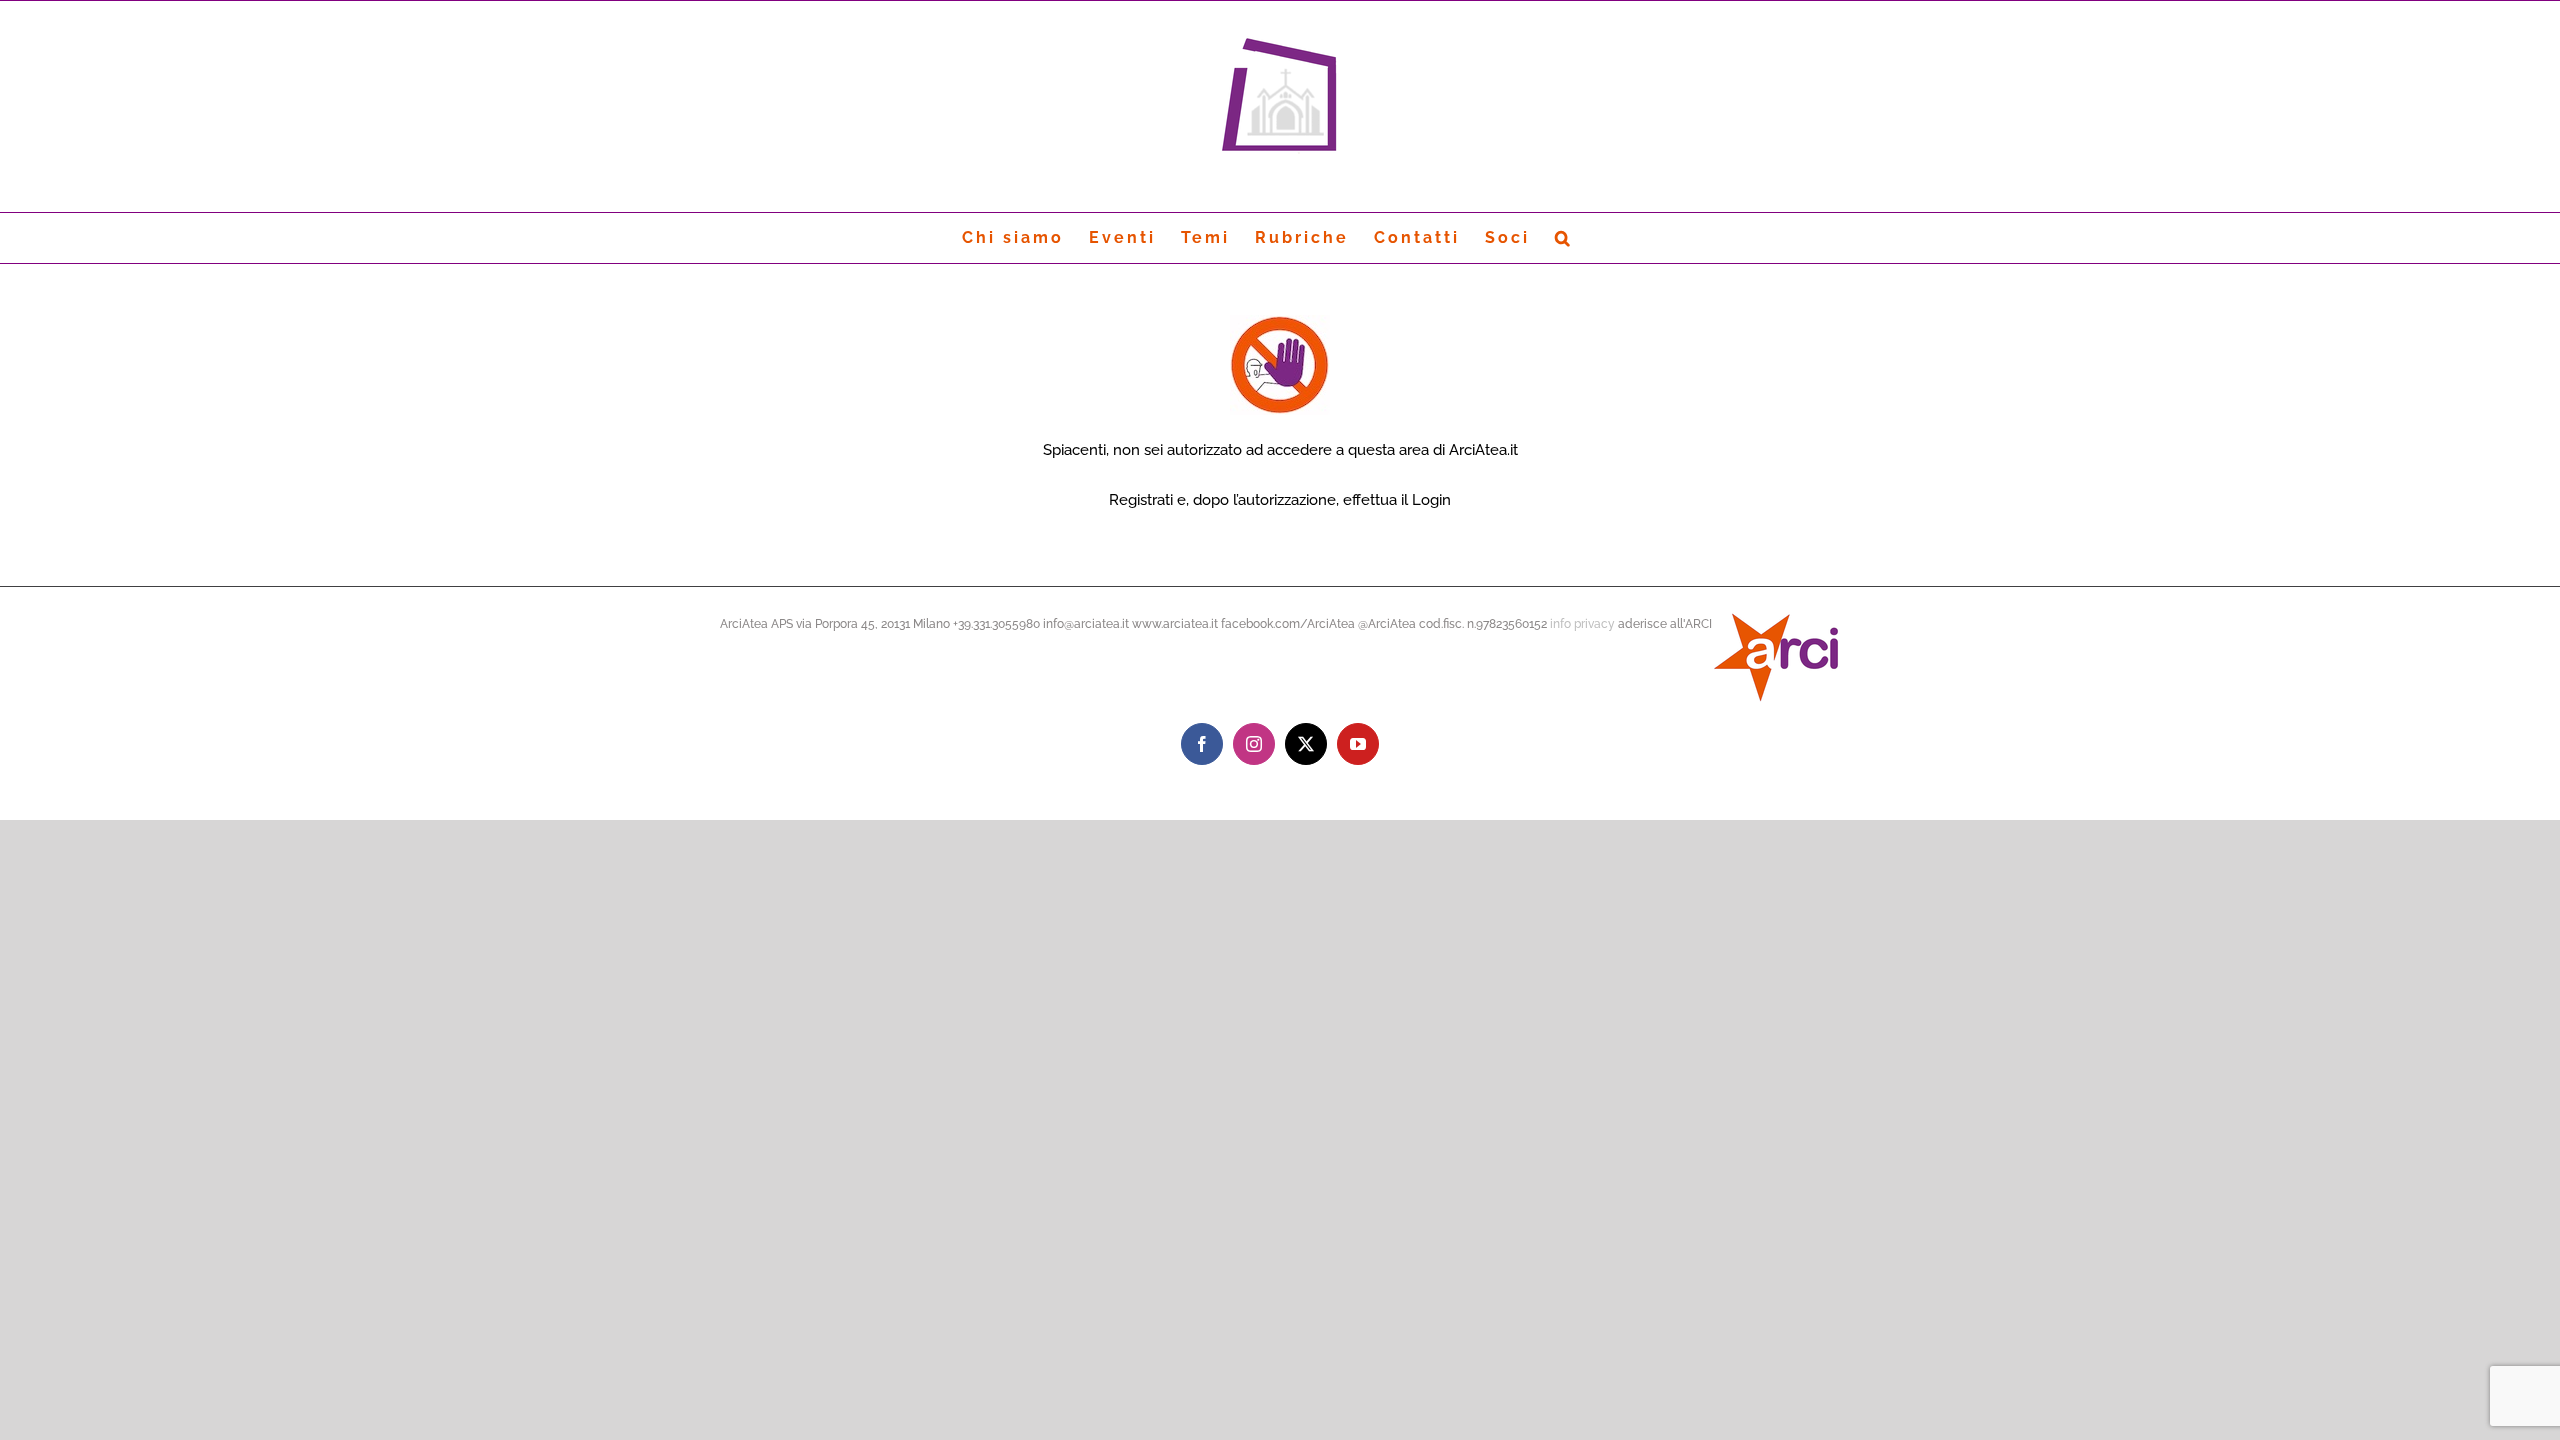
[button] (1564, 238)
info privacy (1582, 624)
